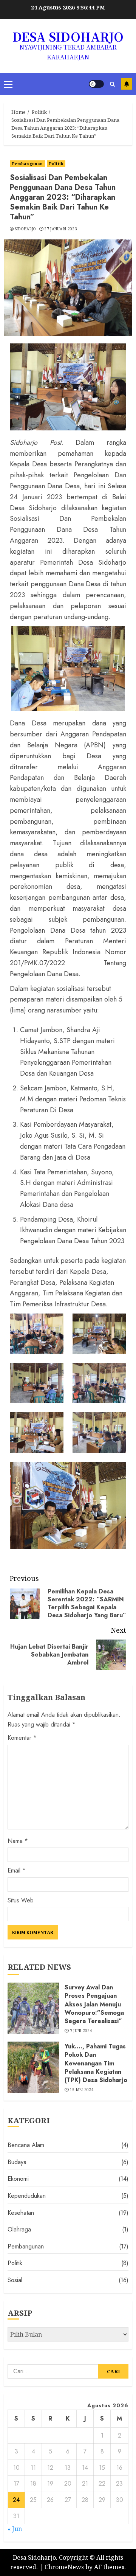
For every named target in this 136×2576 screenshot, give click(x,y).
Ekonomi (18, 2179)
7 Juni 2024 (81, 2031)
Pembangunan (27, 164)
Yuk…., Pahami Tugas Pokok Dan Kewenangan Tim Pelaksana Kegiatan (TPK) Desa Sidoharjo (96, 2063)
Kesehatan (21, 2213)
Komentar (22, 1738)
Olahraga (19, 2229)
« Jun (15, 2529)
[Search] (112, 84)
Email (17, 1870)
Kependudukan (27, 2196)
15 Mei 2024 (82, 2090)
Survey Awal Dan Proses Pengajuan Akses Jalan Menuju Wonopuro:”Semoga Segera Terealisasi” (94, 2004)
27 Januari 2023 (61, 229)
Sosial (15, 2280)
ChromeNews (64, 2567)
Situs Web (21, 1900)
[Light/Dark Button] (96, 84)
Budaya (17, 2162)
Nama (18, 1841)
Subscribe (127, 84)
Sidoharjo (25, 229)
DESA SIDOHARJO (68, 36)
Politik (56, 164)
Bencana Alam (26, 2145)
